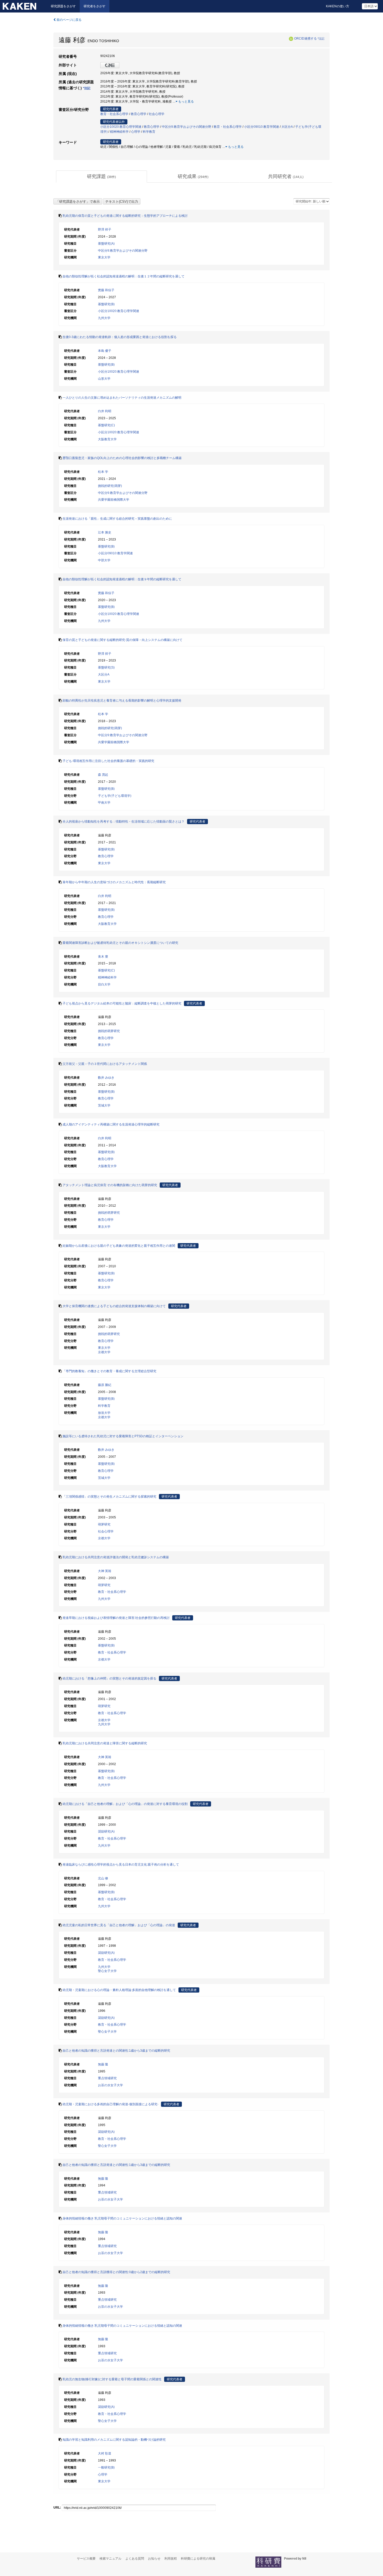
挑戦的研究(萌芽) (110, 486)
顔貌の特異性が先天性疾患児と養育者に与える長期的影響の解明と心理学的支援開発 (122, 701)
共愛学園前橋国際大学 (114, 500)
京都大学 (104, 1352)
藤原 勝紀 (105, 1385)
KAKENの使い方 (338, 6)
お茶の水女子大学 (110, 2085)
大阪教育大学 (107, 439)
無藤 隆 (103, 2064)
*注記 (321, 39)
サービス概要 (86, 2559)
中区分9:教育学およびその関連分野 (187, 127)
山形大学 (104, 379)
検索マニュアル (110, 2559)
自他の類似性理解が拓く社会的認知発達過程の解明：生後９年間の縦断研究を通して (122, 579)
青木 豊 (103, 957)
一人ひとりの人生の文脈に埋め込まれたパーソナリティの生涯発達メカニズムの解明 (122, 398)
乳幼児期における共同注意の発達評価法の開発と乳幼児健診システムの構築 (116, 1557)
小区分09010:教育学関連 (262, 127)
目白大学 (104, 984)
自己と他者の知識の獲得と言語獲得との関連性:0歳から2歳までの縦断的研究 (116, 2272)
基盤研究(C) (106, 425)
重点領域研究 (107, 2078)
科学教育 (149, 132)
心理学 (136, 132)
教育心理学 (139, 114)
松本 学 (103, 472)
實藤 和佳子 (106, 290)
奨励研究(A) (106, 1831)
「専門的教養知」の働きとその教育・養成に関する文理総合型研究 (109, 1371)
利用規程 (171, 2559)
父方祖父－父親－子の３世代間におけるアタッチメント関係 (105, 1064)
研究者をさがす (95, 6)
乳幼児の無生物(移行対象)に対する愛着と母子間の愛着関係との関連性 (112, 2379)
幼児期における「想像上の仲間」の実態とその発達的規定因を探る (109, 1678)
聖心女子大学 (107, 1971)
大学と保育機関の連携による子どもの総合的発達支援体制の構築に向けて (114, 1306)
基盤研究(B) (106, 304)
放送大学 (104, 1413)
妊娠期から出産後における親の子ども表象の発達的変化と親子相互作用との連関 (119, 1246)
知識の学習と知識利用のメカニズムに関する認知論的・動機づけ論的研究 (114, 2440)
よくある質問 (135, 2559)
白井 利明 (105, 411)
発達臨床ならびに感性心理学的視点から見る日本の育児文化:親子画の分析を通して (121, 1865)
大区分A (287, 127)
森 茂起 (103, 775)
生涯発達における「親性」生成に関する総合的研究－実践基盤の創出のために (117, 519)
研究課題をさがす (63, 6)
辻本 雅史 (105, 532)
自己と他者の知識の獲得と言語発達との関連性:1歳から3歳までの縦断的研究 (116, 2051)
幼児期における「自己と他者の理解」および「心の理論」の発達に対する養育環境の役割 (125, 1804)
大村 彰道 (105, 2453)
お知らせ (154, 2559)
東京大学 (104, 257)
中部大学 (104, 560)
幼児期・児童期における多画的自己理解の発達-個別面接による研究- (110, 2104)
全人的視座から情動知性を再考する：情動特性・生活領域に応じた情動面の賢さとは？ (123, 822)
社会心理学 (157, 114)
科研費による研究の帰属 (198, 2559)
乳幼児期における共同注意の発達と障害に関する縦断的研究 (105, 1743)
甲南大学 (104, 803)
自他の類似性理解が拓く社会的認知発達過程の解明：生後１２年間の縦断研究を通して (123, 276)
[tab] (101, 177)
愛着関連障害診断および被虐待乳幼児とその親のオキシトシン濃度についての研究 (120, 943)
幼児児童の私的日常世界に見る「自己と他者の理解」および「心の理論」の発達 (119, 1925)
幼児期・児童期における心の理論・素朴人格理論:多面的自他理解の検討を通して (119, 1990)
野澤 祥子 (105, 230)
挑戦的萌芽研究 (109, 1031)
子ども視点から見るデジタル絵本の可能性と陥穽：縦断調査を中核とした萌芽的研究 (122, 1003)
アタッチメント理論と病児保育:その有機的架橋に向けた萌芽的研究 (110, 1185)
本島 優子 (105, 351)
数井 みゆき (106, 1078)
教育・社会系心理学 (114, 114)
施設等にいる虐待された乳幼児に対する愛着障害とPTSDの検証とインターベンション (123, 1436)
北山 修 (103, 1878)
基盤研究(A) (106, 244)
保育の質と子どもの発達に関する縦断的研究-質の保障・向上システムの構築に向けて (122, 640)
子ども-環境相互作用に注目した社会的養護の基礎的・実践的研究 (108, 761)
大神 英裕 (105, 1571)
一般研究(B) (106, 2467)
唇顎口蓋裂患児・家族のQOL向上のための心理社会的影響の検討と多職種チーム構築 (122, 458)
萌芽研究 (104, 1524)
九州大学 (104, 318)
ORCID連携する (305, 39)
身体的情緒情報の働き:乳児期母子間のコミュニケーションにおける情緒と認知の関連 (122, 2218)
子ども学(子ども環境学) (115, 796)
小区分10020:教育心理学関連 (121, 127)
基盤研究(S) (106, 667)
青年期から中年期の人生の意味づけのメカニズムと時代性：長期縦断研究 (114, 882)
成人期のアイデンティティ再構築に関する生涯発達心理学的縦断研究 (111, 1124)
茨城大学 (104, 1105)
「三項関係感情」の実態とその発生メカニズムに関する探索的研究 (109, 1497)
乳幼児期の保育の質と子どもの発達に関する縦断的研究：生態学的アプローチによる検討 (125, 216)
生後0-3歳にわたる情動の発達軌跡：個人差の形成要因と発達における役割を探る (120, 337)
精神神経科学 (119, 132)
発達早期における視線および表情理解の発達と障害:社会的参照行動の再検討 (116, 1618)
